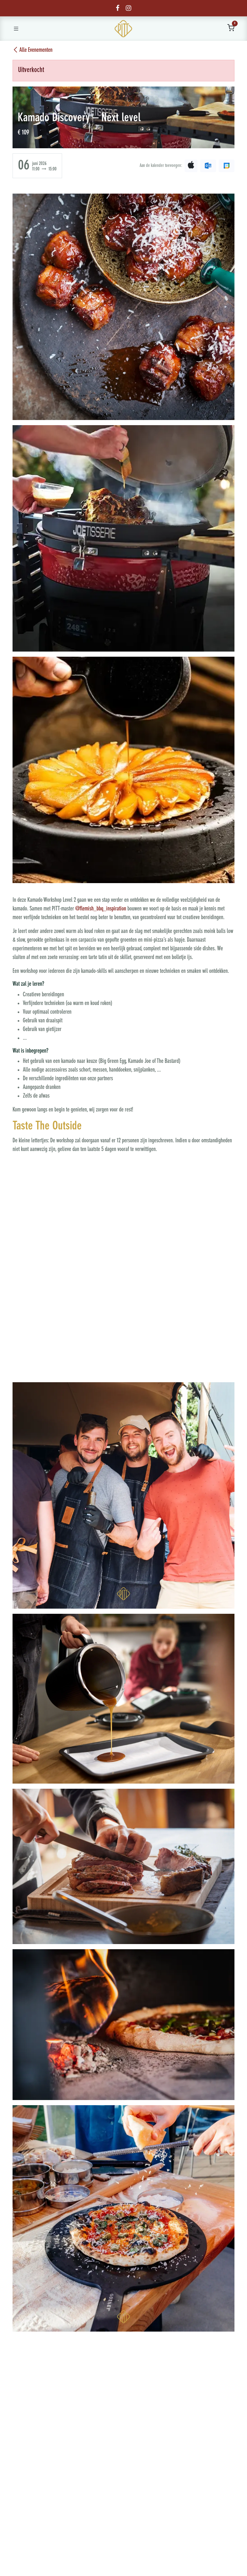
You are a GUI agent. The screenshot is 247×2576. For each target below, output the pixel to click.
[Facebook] (118, 8)
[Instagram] (128, 8)
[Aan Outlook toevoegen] (208, 166)
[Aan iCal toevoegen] (191, 166)
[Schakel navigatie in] (16, 29)
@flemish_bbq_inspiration (101, 909)
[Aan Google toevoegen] (227, 166)
